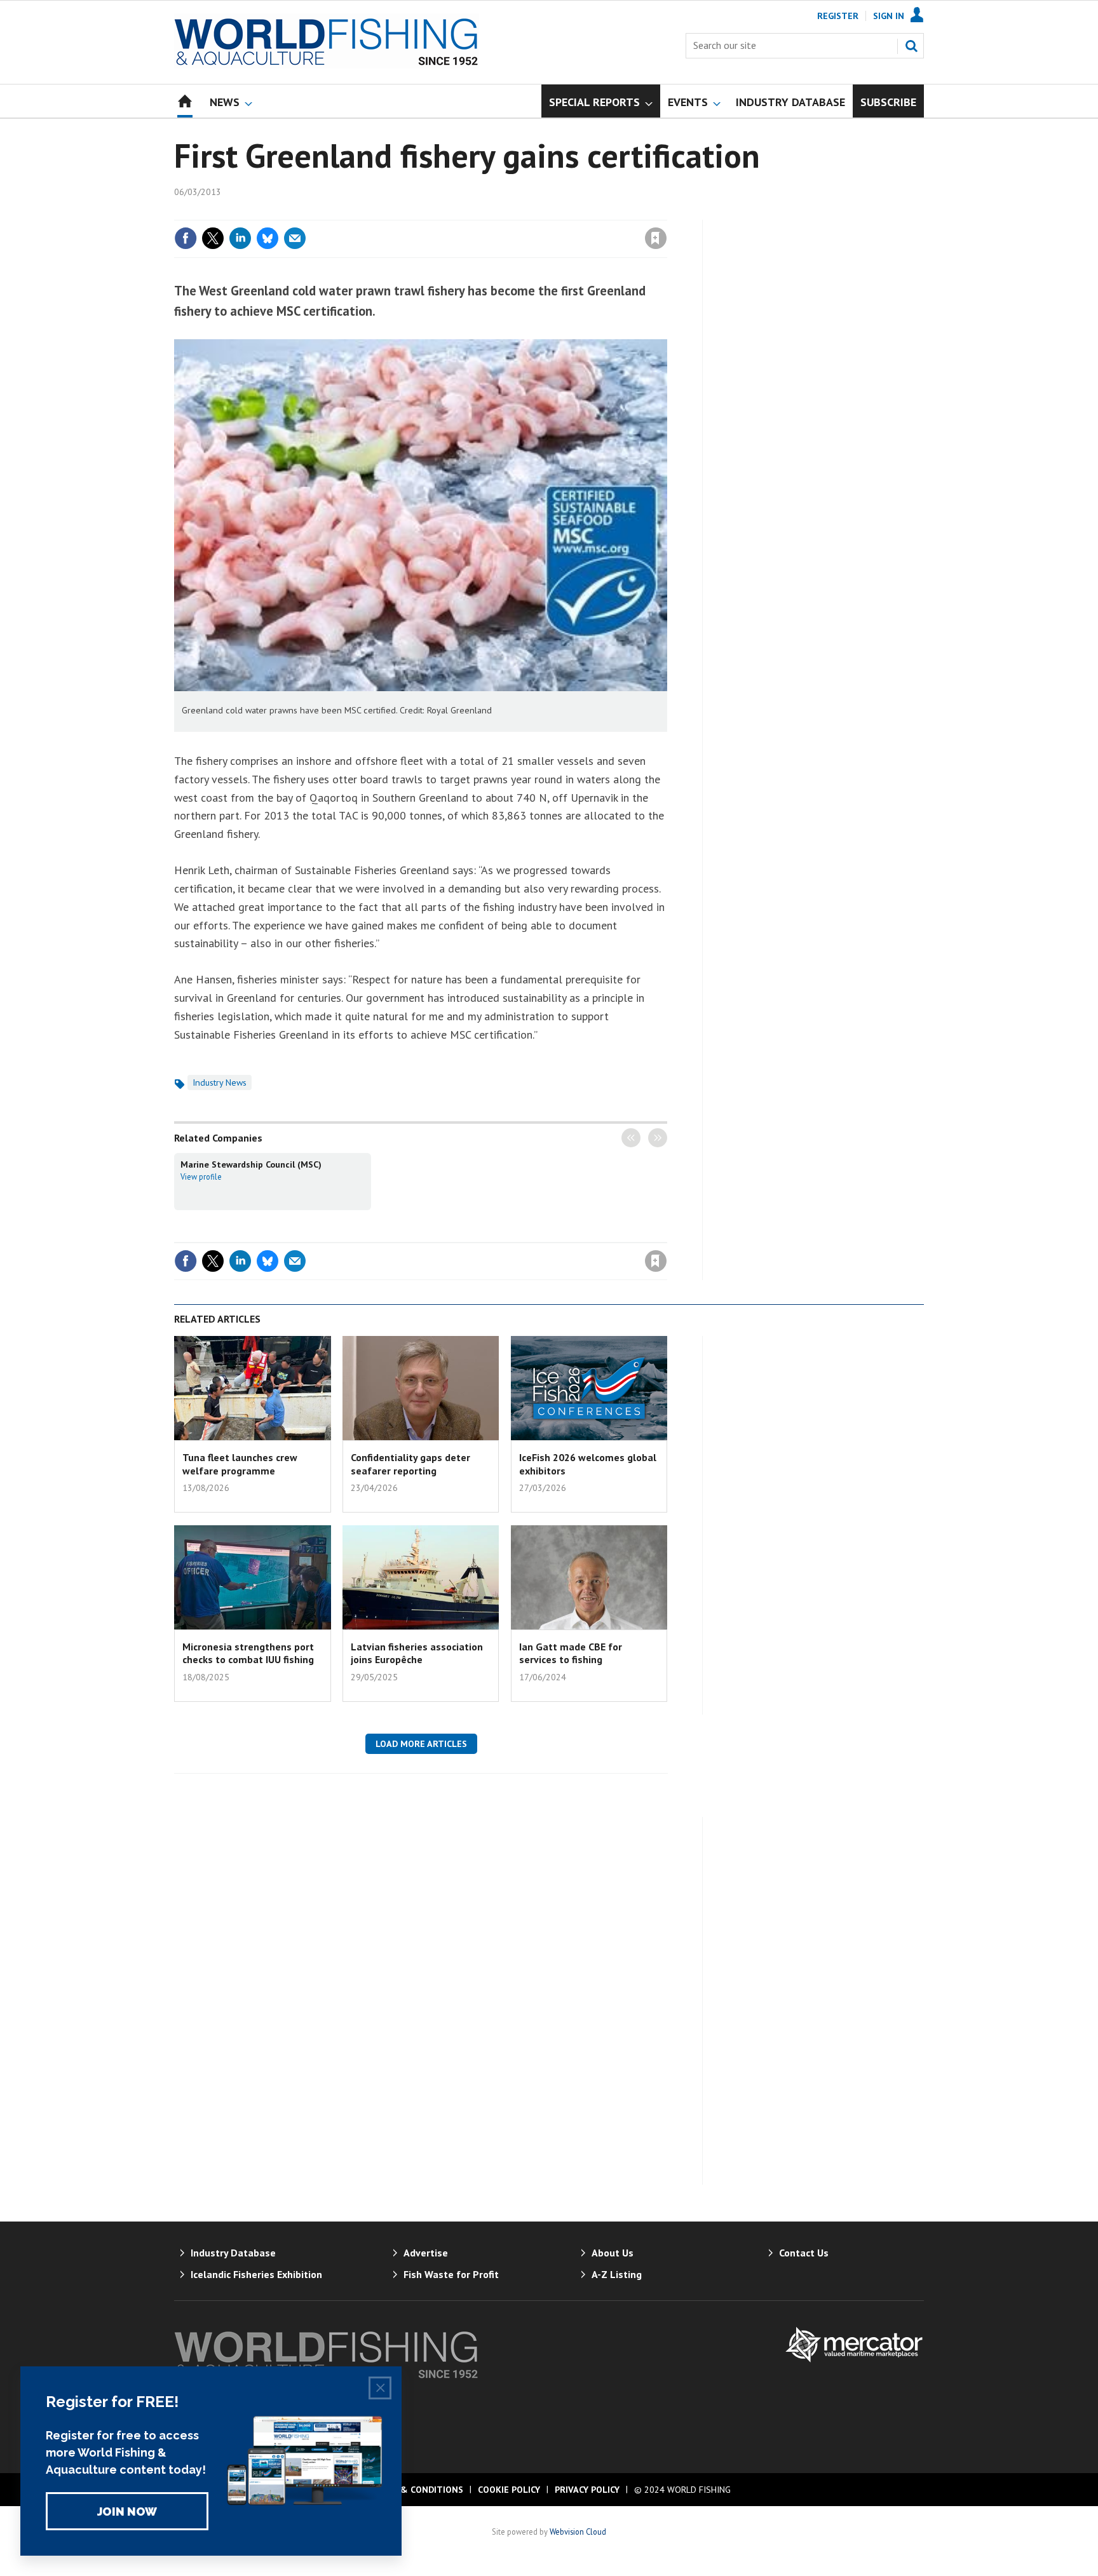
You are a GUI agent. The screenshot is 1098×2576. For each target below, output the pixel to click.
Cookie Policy (509, 2490)
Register (838, 16)
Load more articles (421, 1744)
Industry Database (233, 2253)
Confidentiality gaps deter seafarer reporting (410, 1464)
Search (911, 46)
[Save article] (656, 238)
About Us (613, 2253)
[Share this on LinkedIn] (240, 238)
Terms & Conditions (416, 2490)
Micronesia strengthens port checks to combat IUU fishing (248, 1653)
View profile (201, 1177)
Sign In (889, 16)
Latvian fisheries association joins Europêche (417, 1653)
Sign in (506, 212)
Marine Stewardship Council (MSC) (251, 1164)
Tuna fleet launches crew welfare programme (240, 1464)
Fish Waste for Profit (451, 2274)
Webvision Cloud (578, 2532)
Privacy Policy (587, 2490)
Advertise (426, 2253)
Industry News (220, 1082)
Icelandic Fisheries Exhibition (256, 2274)
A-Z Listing (617, 2274)
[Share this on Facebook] (186, 238)
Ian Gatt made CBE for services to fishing (571, 1653)
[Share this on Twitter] (213, 238)
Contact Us (804, 2253)
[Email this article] (295, 238)
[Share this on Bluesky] (268, 238)
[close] (666, 212)
